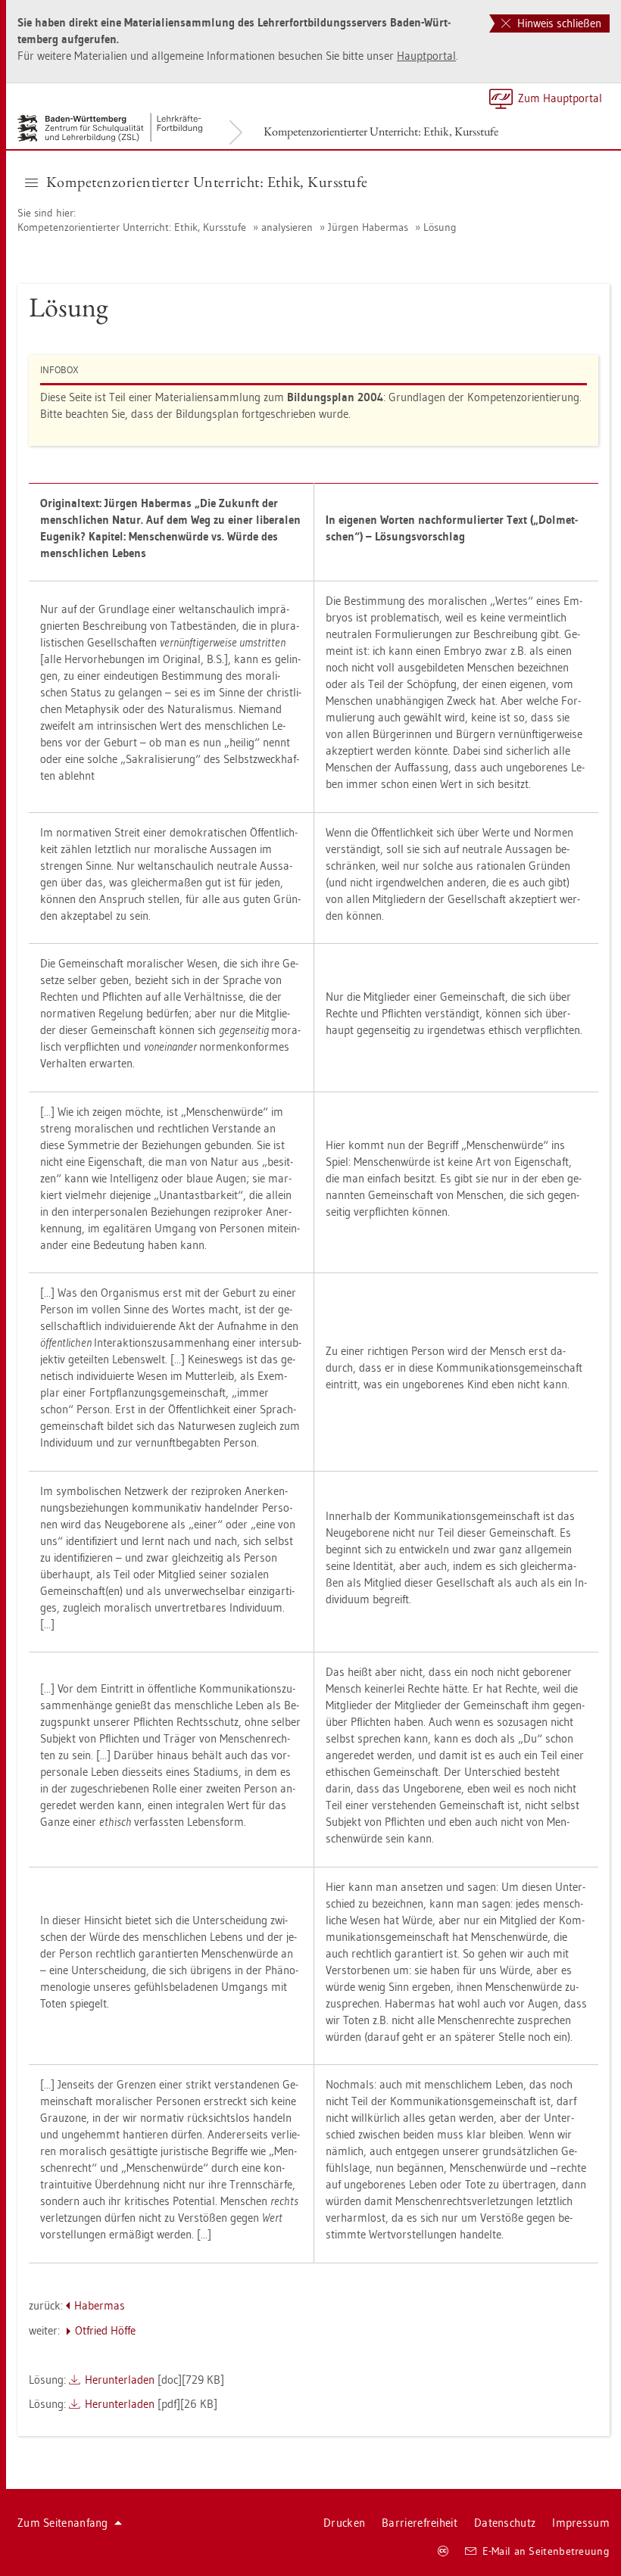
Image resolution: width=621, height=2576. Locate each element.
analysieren (287, 227)
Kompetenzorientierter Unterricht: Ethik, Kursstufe (381, 131)
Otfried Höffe (105, 2330)
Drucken (344, 2523)
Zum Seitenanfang (63, 2523)
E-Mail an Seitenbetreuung (546, 2551)
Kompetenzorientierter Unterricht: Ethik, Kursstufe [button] (207, 182)
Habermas (100, 2305)
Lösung (440, 227)
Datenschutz (505, 2523)
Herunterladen (120, 2380)
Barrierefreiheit (420, 2523)
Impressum (581, 2523)
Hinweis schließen (558, 23)
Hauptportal (426, 56)
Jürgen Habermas (368, 227)
